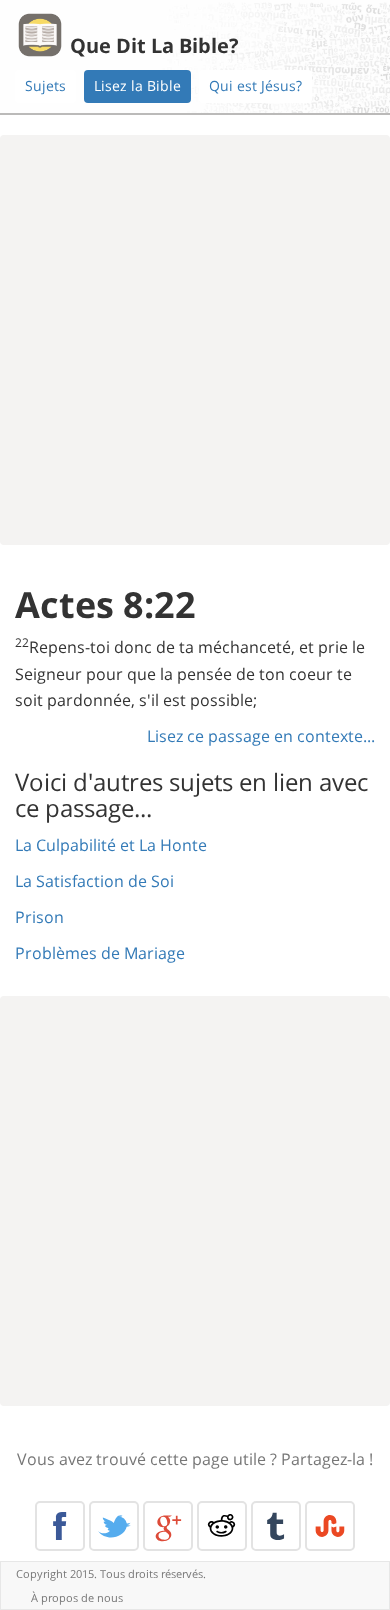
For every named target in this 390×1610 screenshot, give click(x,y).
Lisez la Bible (137, 85)
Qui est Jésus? (255, 85)
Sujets (45, 85)
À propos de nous (77, 1597)
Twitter (114, 1526)
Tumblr (276, 1526)
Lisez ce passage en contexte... (261, 736)
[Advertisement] (195, 340)
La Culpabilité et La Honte (111, 845)
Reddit (222, 1526)
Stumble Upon (330, 1526)
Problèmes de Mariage (100, 953)
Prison (39, 917)
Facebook (60, 1526)
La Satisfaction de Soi (94, 881)
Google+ (168, 1526)
